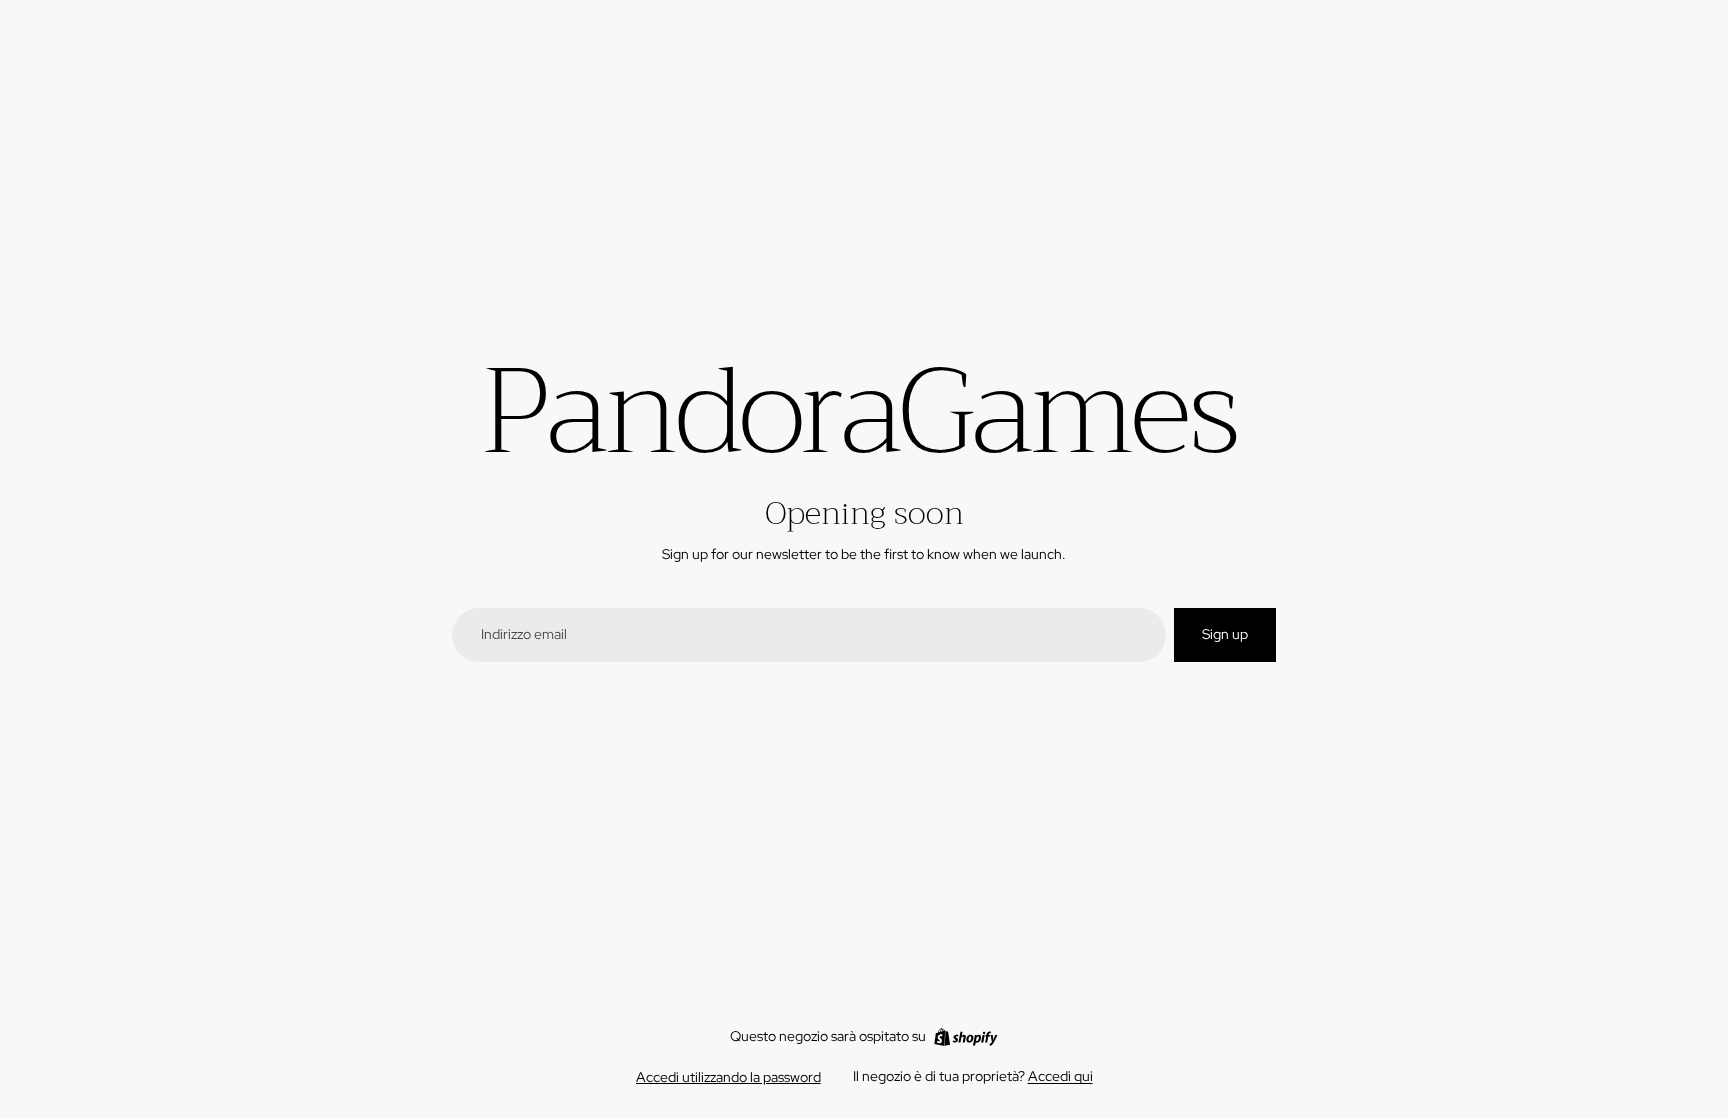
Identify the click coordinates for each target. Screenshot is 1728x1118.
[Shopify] (965, 1037)
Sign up (1225, 634)
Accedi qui (1060, 1076)
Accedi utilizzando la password (728, 1077)
